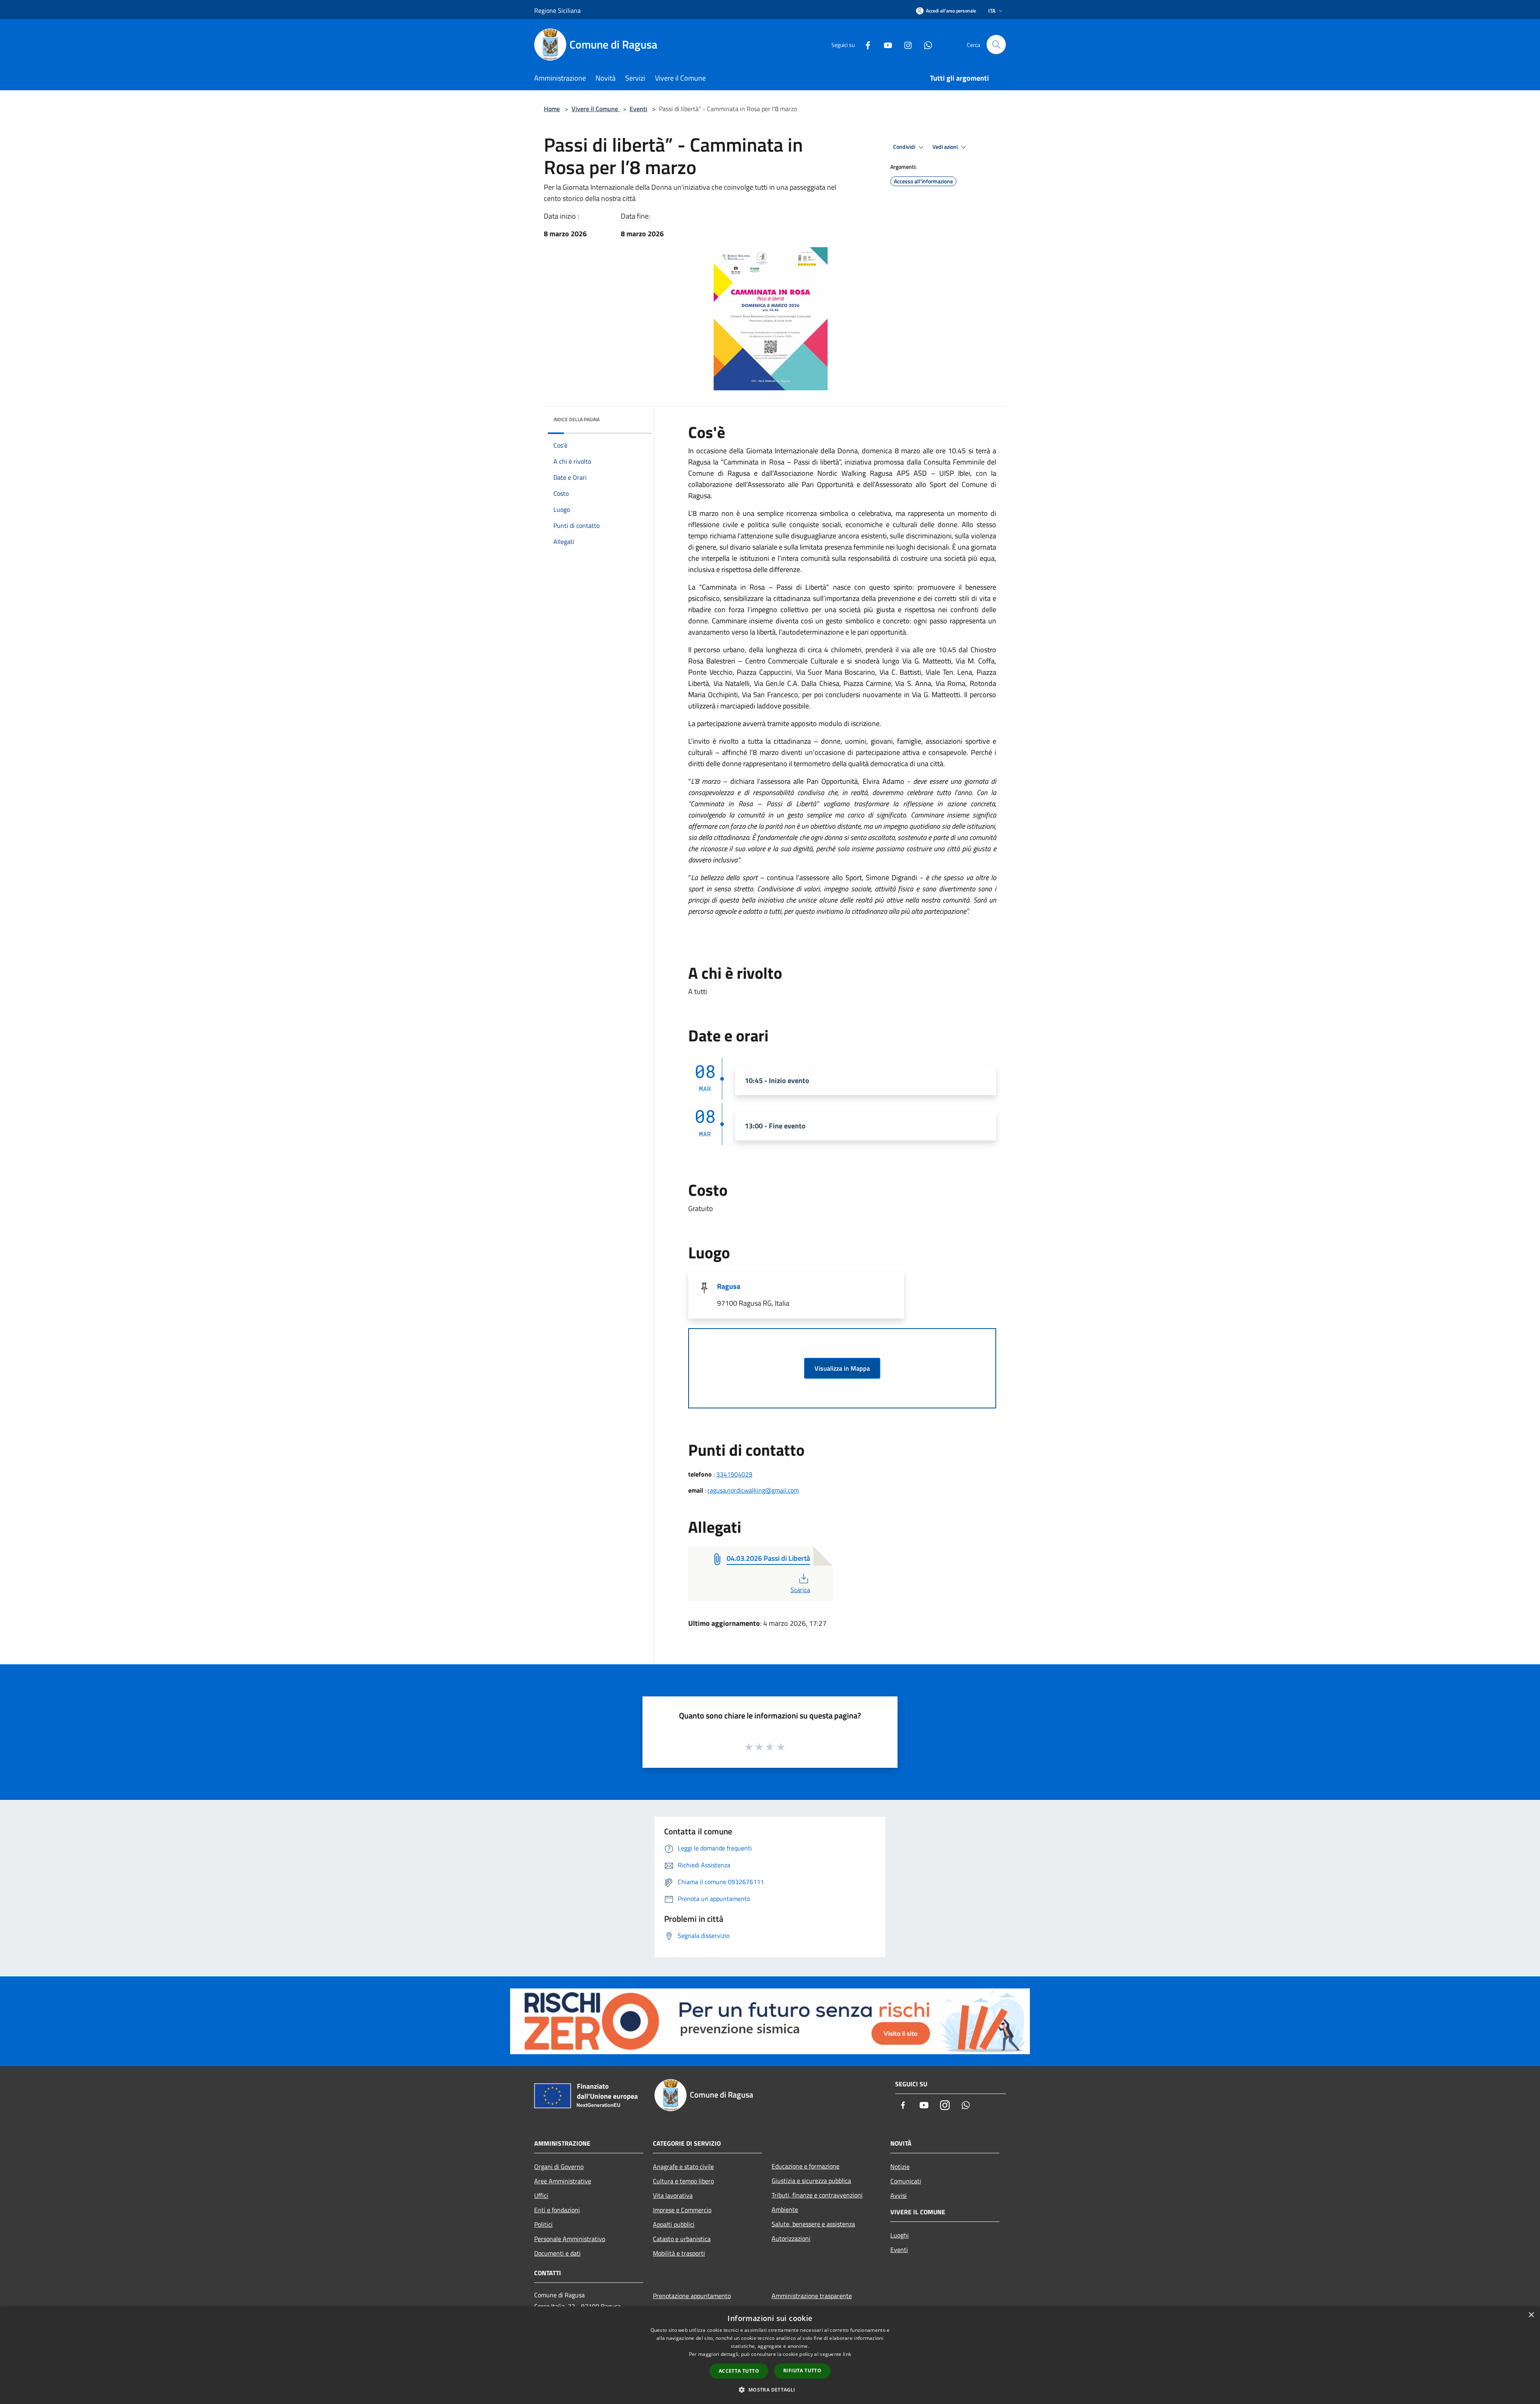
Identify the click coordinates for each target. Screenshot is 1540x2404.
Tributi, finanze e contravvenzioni (817, 2195)
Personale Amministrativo (570, 2239)
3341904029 (734, 1474)
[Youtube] (885, 44)
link (847, 2354)
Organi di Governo (559, 2167)
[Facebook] (865, 44)
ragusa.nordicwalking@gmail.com (753, 1490)
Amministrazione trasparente (812, 2296)
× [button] (1531, 2315)
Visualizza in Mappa (842, 1368)
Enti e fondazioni (557, 2210)
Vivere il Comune (596, 109)
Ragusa (729, 1286)
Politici (543, 2224)
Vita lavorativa (673, 2195)
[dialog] (770, 2355)
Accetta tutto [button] (739, 2371)
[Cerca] (996, 45)
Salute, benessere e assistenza (813, 2224)
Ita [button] (992, 11)
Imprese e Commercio (682, 2210)
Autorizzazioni (791, 2238)
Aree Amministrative (563, 2181)
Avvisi (899, 2195)
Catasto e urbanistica (682, 2239)
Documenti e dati (557, 2253)
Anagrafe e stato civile (683, 2167)
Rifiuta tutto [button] (802, 2371)
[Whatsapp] (925, 44)
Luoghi (900, 2235)
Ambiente (785, 2209)
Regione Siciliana (557, 10)
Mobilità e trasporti (679, 2253)
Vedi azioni (946, 147)
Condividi (905, 147)
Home (552, 109)
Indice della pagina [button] (576, 419)
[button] (770, 2390)
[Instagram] (905, 44)
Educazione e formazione (805, 2166)
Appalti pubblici (674, 2224)
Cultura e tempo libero (683, 2181)
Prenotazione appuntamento (692, 2296)
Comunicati (906, 2181)
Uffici (541, 2195)
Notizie (900, 2167)
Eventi (638, 109)
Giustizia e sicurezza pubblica (811, 2181)
